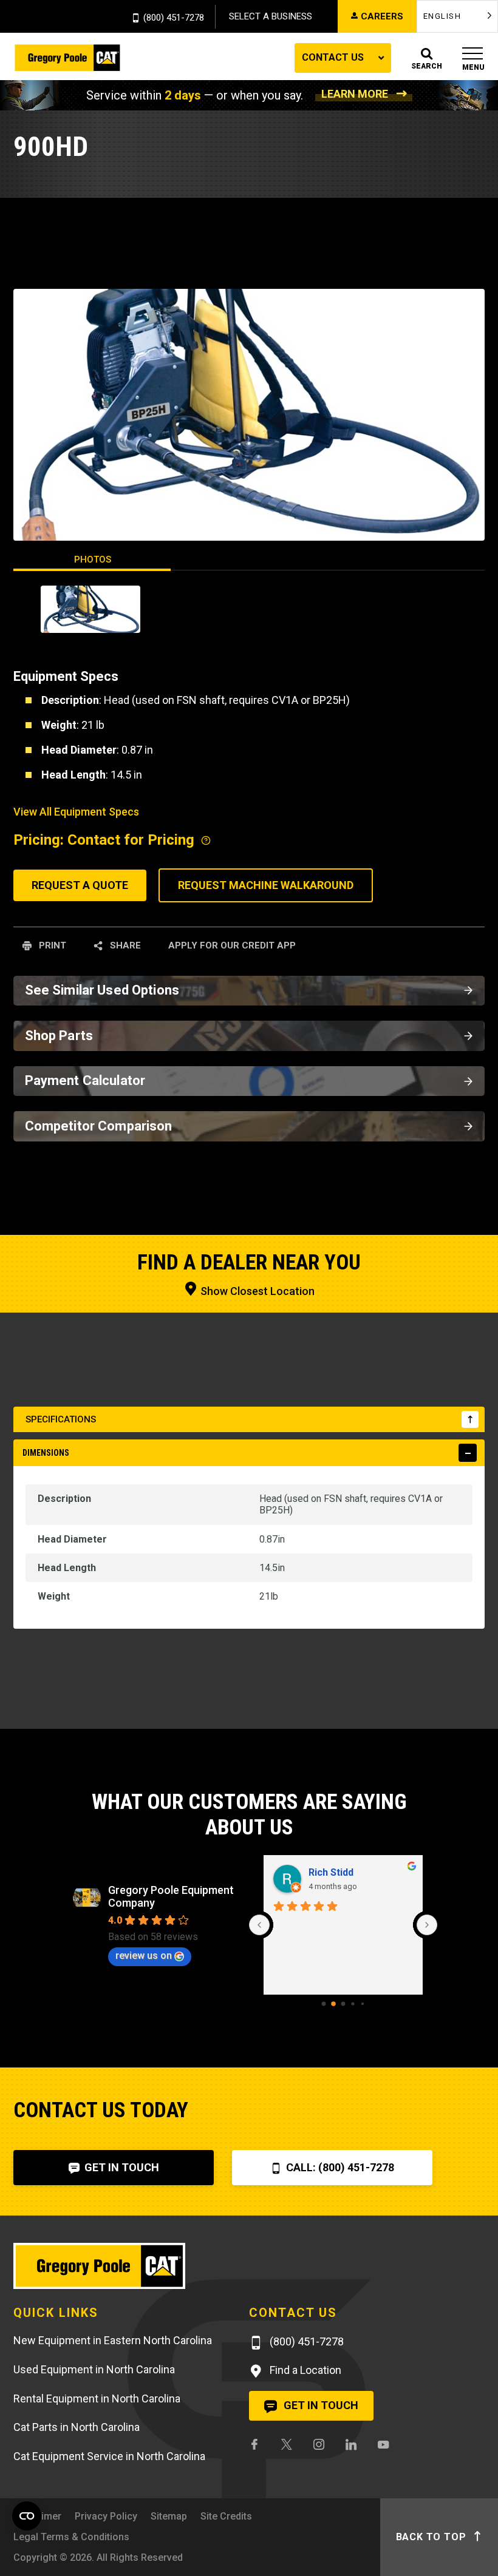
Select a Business (271, 16)
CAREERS (382, 16)
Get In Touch (121, 2167)
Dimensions (46, 1453)
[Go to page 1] (333, 2004)
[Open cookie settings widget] (27, 2516)
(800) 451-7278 (174, 18)
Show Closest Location (256, 1291)
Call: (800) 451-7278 (339, 2167)
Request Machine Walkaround (266, 885)
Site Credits (226, 2516)
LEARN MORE (355, 94)
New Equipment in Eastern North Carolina (113, 2340)
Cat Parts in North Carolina (77, 2427)
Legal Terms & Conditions (71, 2537)
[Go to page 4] (363, 2004)
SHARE (124, 945)
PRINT (51, 945)
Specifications (61, 1419)
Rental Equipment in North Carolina (97, 2399)
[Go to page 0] (324, 2004)
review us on (144, 1956)
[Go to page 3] (353, 2004)
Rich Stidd (331, 1872)
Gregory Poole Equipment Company (171, 1896)
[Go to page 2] (343, 2004)
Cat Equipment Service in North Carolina (109, 2456)
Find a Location (304, 2370)
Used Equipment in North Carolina (94, 2369)
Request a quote (80, 885)
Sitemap (169, 2516)
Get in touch (320, 2405)
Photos (93, 559)
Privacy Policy (106, 2516)
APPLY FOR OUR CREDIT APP (232, 945)
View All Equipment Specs (76, 812)
